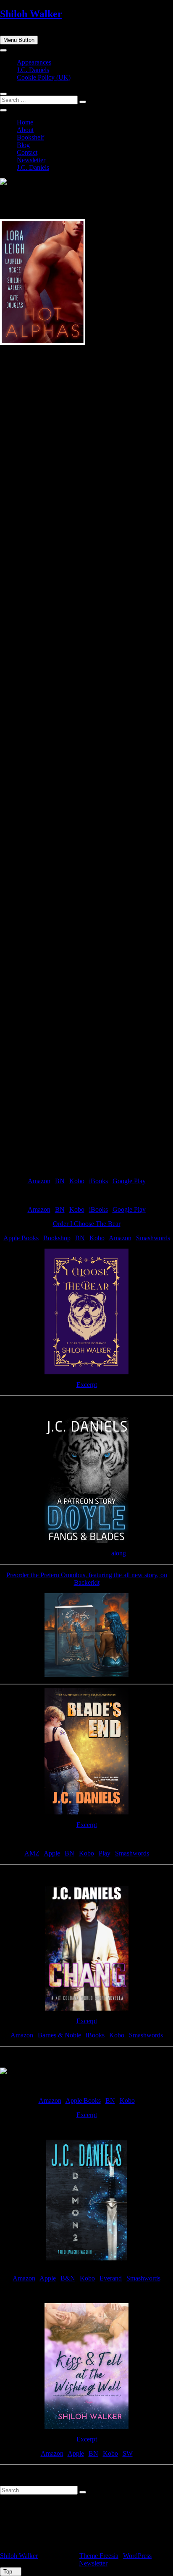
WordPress (137, 2556)
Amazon (39, 1181)
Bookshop (57, 1238)
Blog (23, 145)
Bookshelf (30, 137)
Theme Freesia (99, 2556)
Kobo (77, 1181)
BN (60, 1181)
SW (128, 2453)
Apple (52, 1853)
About (25, 130)
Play (105, 1853)
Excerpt (87, 1385)
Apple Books (21, 1238)
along (119, 1553)
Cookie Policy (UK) (44, 77)
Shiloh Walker (31, 14)
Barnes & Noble (59, 2035)
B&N (68, 2278)
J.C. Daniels (33, 70)
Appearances (34, 62)
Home (25, 122)
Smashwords (153, 1238)
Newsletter (31, 160)
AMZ (32, 1853)
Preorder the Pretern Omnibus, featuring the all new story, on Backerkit (87, 1579)
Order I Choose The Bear (87, 1224)
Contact (27, 152)
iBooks (98, 1181)
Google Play (129, 1181)
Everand (111, 2278)
